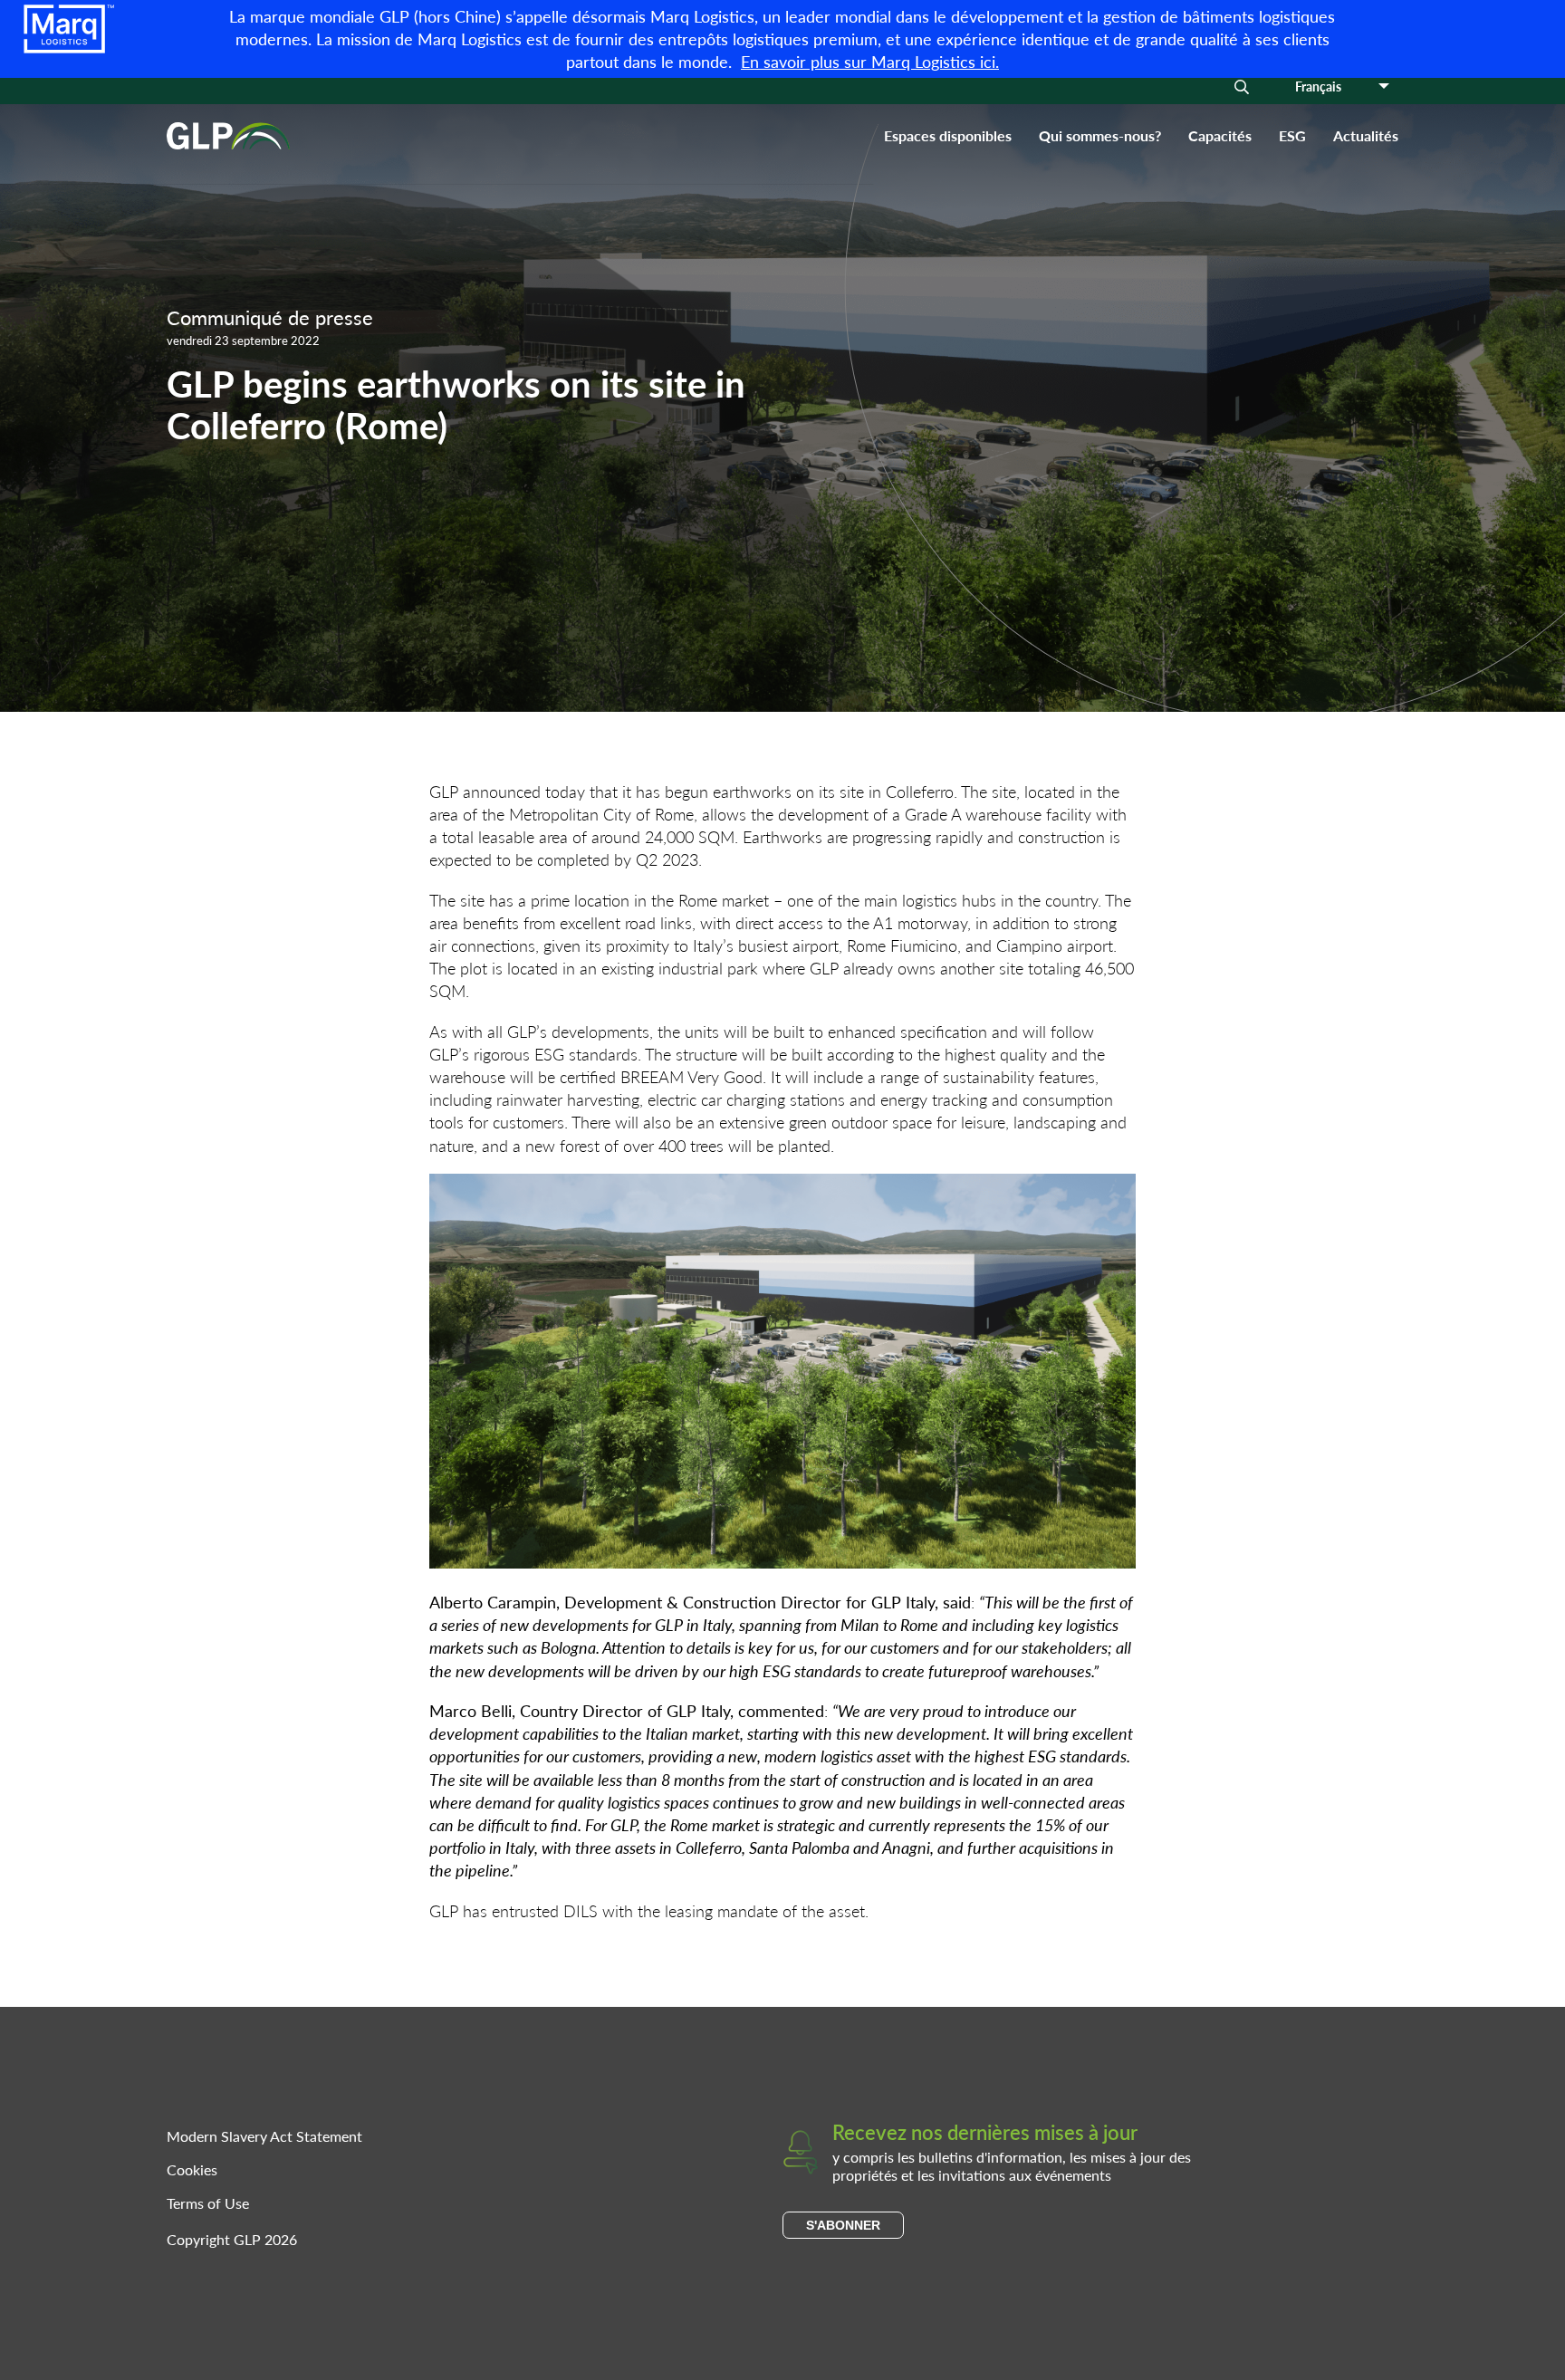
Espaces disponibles (948, 135)
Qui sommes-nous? (1100, 135)
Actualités (1366, 135)
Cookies (192, 2169)
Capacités (1220, 135)
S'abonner (843, 2225)
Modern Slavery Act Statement (264, 2136)
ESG (1292, 135)
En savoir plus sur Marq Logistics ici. (870, 61)
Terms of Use (208, 2203)
